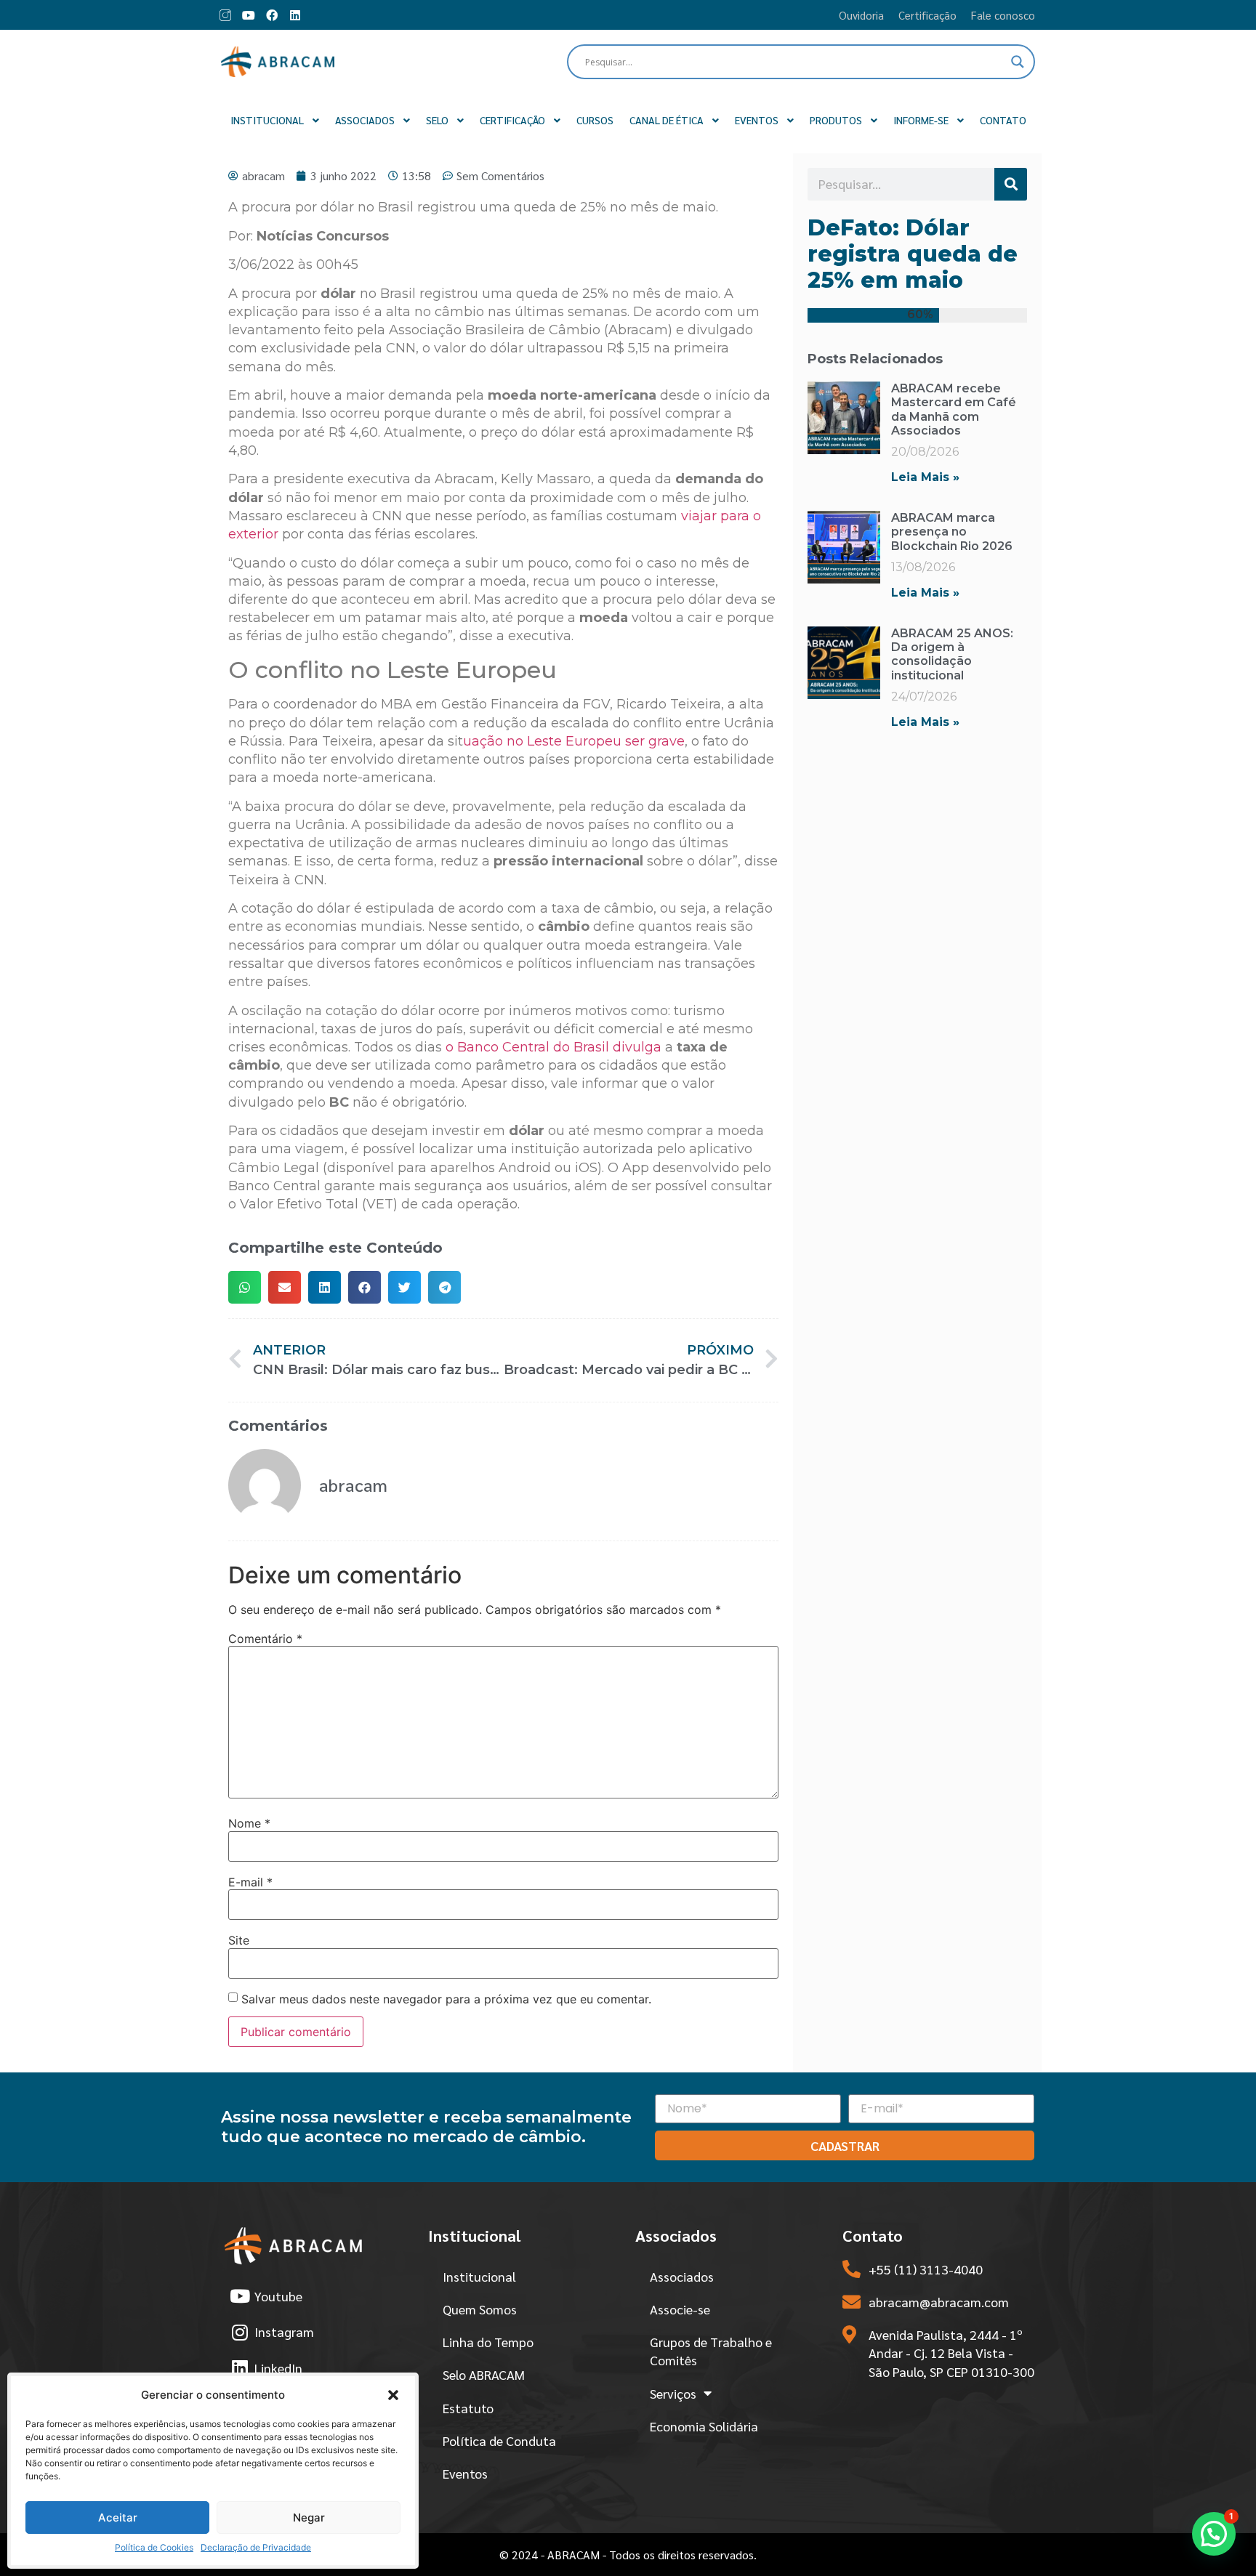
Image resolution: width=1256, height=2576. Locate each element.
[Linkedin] (295, 15)
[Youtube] (249, 15)
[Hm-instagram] (225, 15)
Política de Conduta (499, 2440)
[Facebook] (272, 15)
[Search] (1011, 184)
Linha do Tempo (488, 2342)
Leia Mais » (925, 477)
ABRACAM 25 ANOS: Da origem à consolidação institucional (952, 654)
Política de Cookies (154, 2547)
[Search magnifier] (1018, 62)
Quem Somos (480, 2309)
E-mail (250, 1882)
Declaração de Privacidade (256, 2547)
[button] (393, 2395)
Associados (682, 2276)
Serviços (673, 2393)
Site (239, 1940)
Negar (309, 2518)
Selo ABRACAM (484, 2374)
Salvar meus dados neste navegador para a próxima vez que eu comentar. (446, 1999)
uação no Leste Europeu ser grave (574, 741)
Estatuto (468, 2408)
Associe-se (680, 2309)
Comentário (265, 1639)
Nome (249, 1823)
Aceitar (118, 2518)
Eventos (465, 2473)
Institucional (479, 2276)
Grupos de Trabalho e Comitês (711, 2351)
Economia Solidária (704, 2426)
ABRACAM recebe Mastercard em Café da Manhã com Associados (954, 409)
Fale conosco (1003, 15)
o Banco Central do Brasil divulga (553, 1047)
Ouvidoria (861, 15)
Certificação (927, 15)
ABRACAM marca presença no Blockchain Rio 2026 (952, 532)
